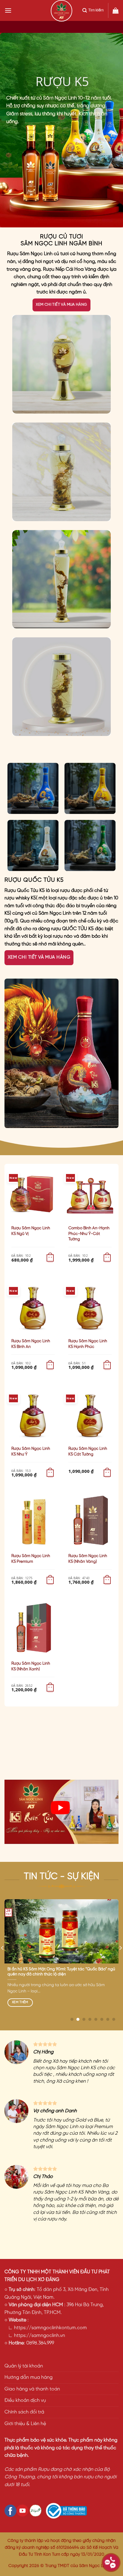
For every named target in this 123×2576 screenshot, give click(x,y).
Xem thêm (20, 2002)
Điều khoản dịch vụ (25, 2400)
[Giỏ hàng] (116, 10)
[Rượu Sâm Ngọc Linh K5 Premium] (33, 1522)
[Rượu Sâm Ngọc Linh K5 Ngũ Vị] (33, 1194)
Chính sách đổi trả (24, 2412)
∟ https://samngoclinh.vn (35, 2336)
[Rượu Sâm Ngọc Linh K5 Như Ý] (33, 1415)
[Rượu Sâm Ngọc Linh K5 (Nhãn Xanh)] (33, 1629)
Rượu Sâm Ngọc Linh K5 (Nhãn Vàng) (88, 1559)
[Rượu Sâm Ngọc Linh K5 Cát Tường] (90, 1415)
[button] (50, 1258)
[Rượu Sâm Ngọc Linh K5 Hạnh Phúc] (90, 1307)
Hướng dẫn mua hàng (29, 2377)
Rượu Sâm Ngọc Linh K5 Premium (31, 1559)
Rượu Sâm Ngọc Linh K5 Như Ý (31, 1451)
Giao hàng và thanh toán (32, 2389)
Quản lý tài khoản (24, 2366)
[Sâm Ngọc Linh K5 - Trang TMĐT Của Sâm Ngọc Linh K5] (61, 11)
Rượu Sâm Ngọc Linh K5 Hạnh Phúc (88, 1344)
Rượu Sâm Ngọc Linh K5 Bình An (31, 1344)
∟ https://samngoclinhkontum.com (46, 2328)
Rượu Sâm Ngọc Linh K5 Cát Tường (88, 1451)
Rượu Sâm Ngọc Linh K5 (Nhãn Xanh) (31, 1666)
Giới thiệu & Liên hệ (25, 2424)
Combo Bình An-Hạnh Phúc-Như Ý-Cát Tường (89, 1234)
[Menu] (8, 10)
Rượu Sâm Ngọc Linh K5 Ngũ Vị (31, 1231)
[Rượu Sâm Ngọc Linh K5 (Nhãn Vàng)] (90, 1522)
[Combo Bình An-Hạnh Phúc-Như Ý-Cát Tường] (90, 1194)
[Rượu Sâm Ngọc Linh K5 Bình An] (33, 1307)
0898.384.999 (40, 2343)
